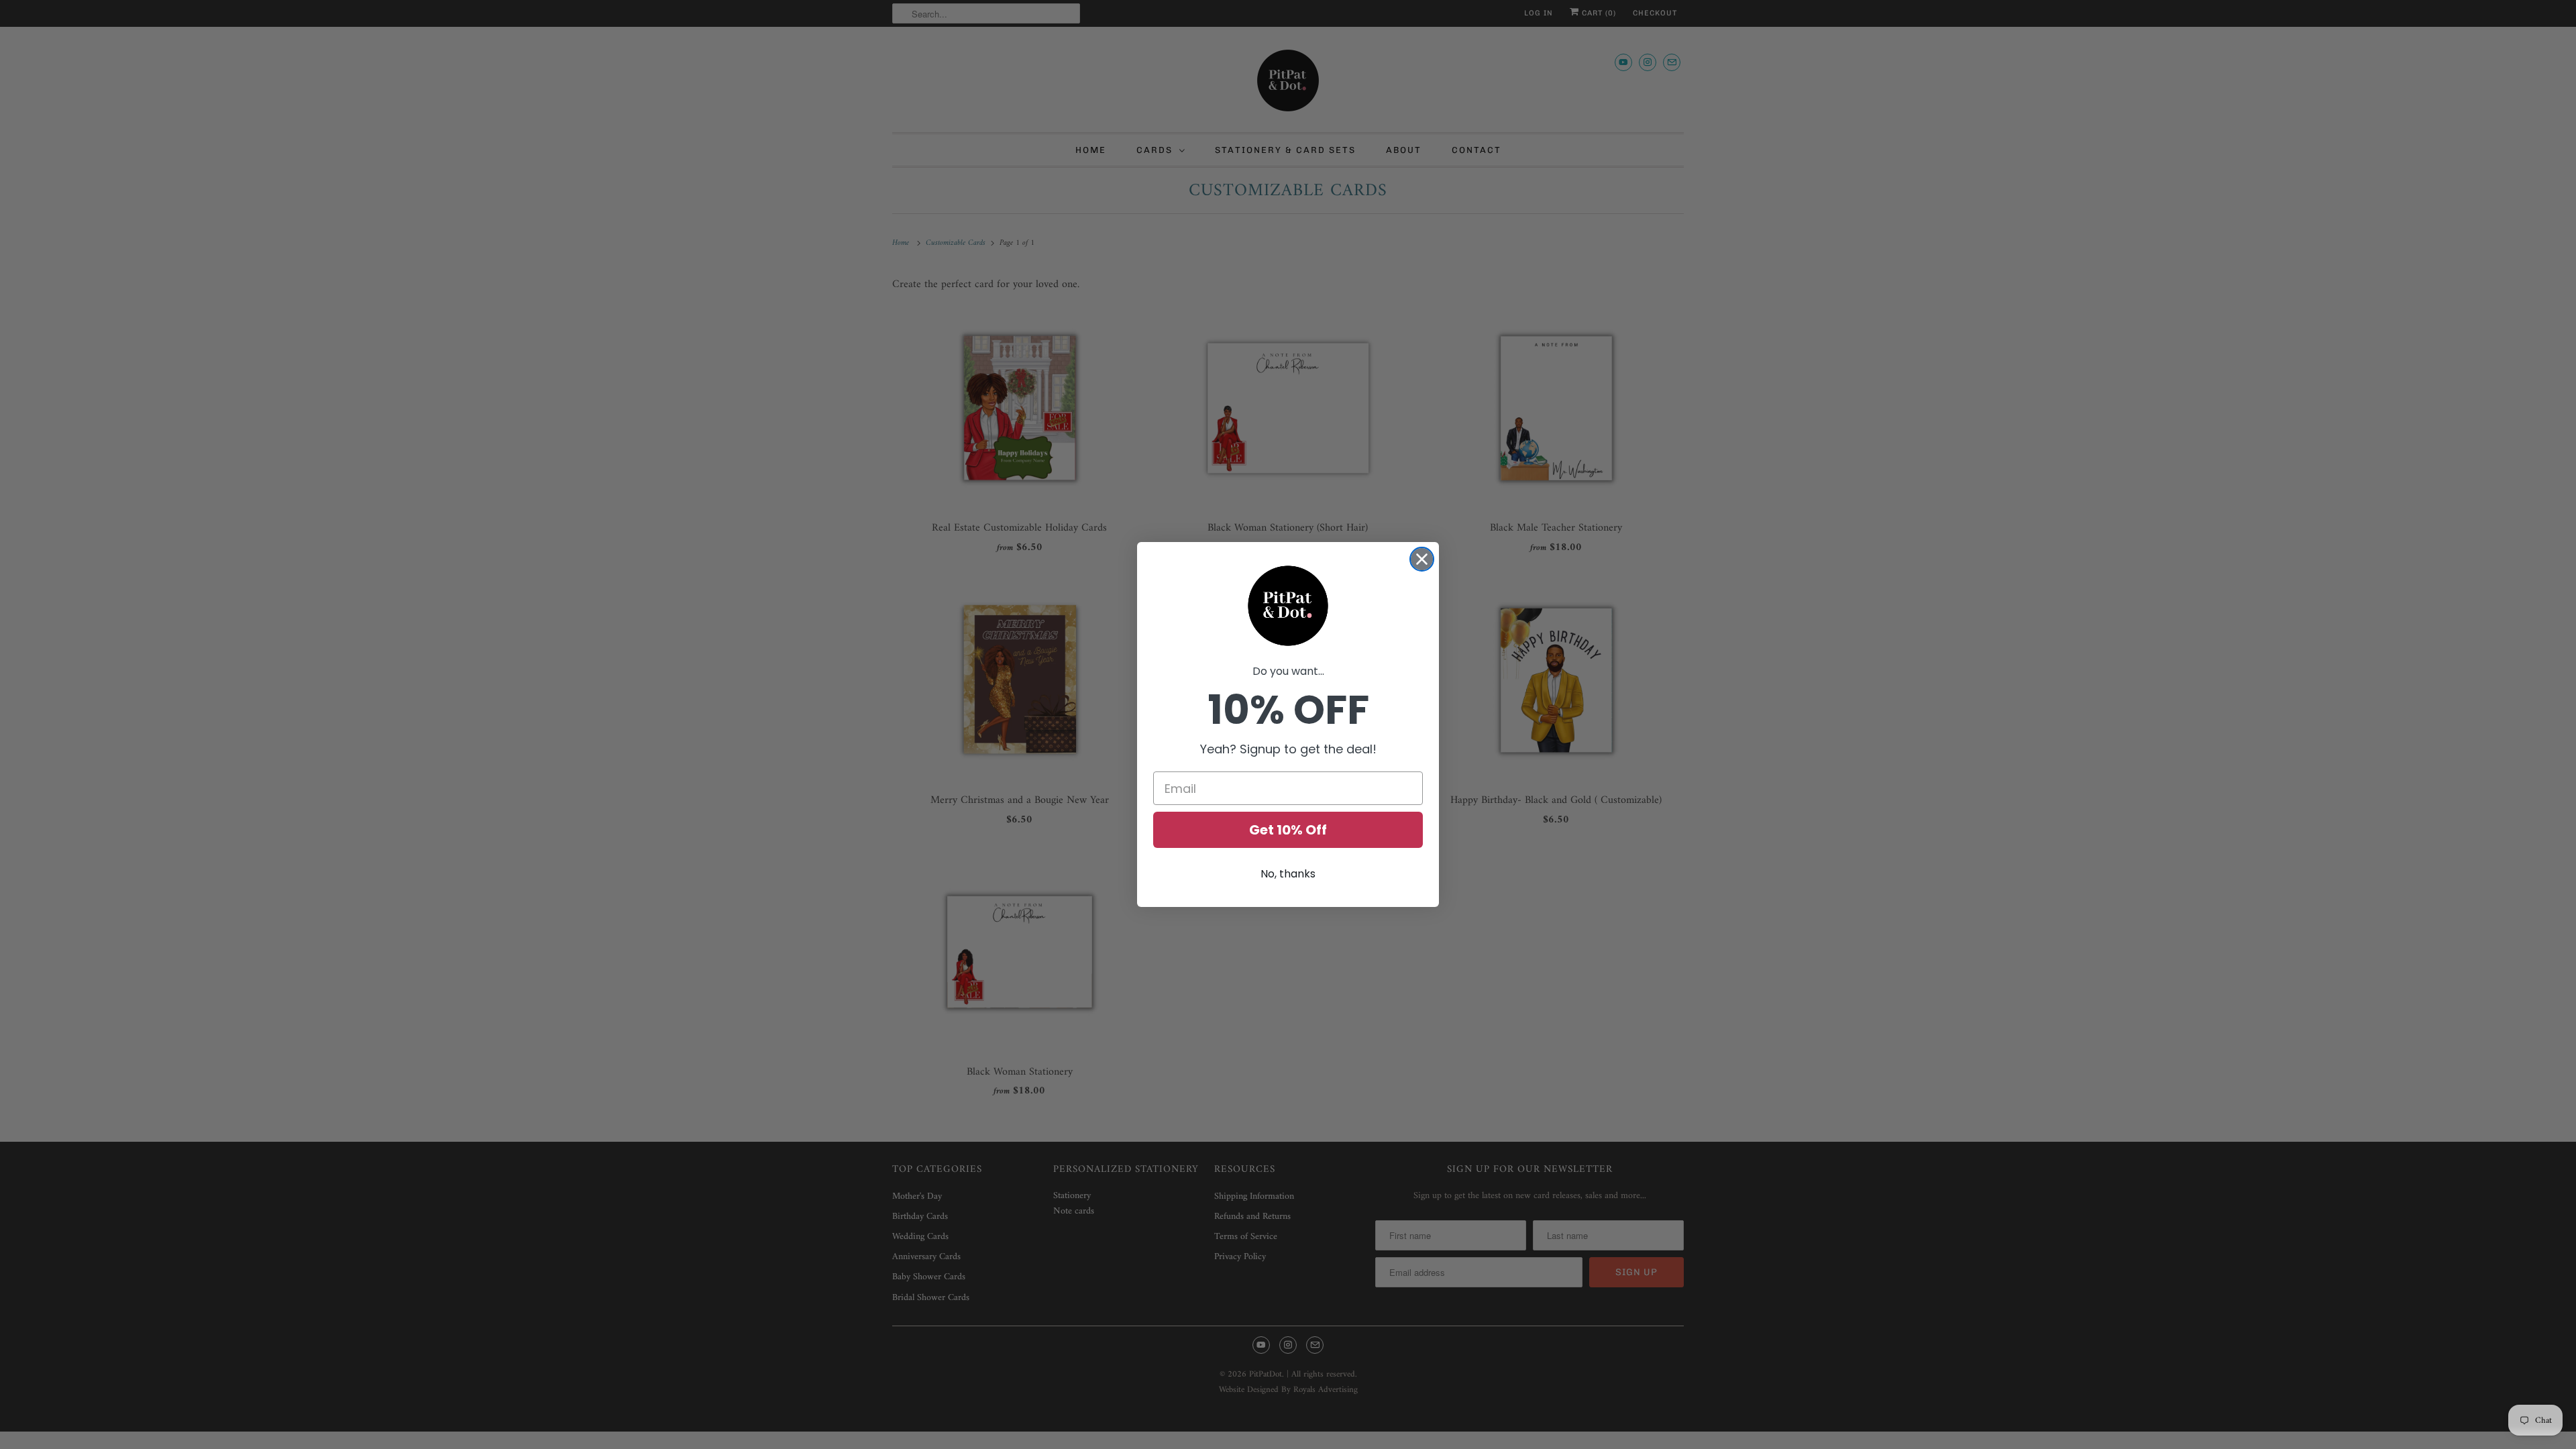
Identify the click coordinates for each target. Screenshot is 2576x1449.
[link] (1288, 606)
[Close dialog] (1422, 559)
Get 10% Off (1288, 830)
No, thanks (1288, 874)
